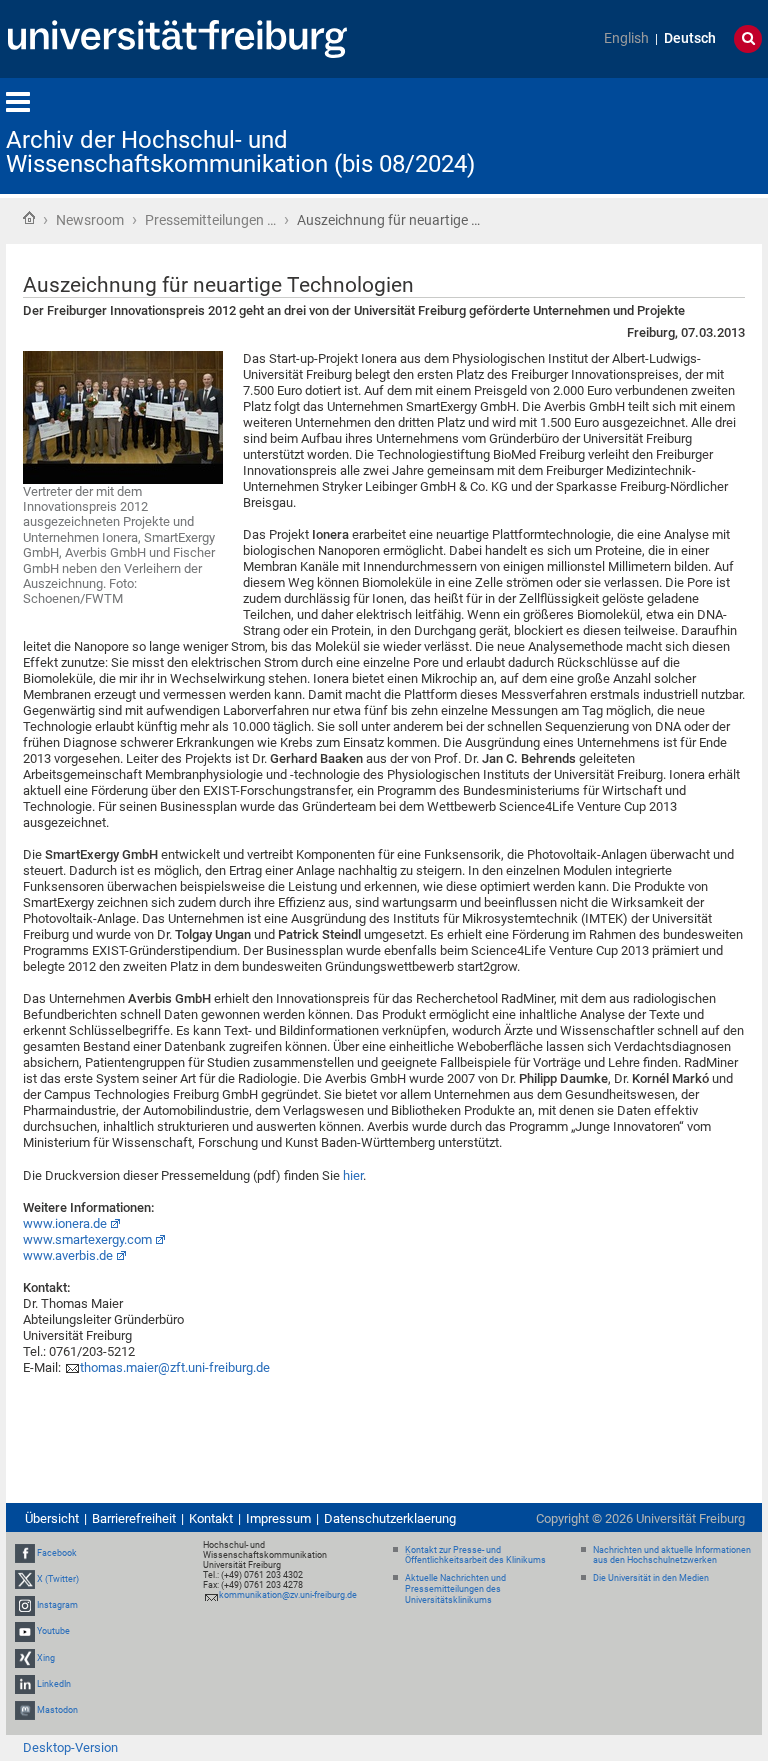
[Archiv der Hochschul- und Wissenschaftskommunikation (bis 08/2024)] (664, 134)
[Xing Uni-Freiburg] (25, 1658)
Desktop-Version (70, 1747)
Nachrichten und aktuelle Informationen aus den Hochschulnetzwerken (672, 1555)
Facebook (57, 1553)
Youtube (53, 1631)
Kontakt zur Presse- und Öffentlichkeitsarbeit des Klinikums (475, 1555)
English (626, 38)
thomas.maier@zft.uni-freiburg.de (175, 1367)
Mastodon (57, 1710)
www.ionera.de (65, 1223)
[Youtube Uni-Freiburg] (25, 1631)
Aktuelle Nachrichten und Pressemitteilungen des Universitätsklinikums (455, 1589)
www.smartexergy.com (87, 1239)
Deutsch (690, 38)
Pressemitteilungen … (210, 220)
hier (353, 1175)
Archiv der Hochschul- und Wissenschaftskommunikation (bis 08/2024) (240, 152)
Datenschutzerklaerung (390, 1518)
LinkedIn (54, 1684)
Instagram (57, 1605)
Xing (46, 1658)
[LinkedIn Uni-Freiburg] (25, 1684)
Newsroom (90, 220)
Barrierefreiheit (134, 1518)
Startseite (29, 218)
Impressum (278, 1518)
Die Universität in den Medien (651, 1578)
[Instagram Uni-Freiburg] (25, 1605)
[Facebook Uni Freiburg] (25, 1553)
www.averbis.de (68, 1255)
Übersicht (52, 1518)
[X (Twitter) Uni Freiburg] (25, 1579)
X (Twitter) (58, 1579)
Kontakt (211, 1518)
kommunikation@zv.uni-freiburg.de (288, 1595)
